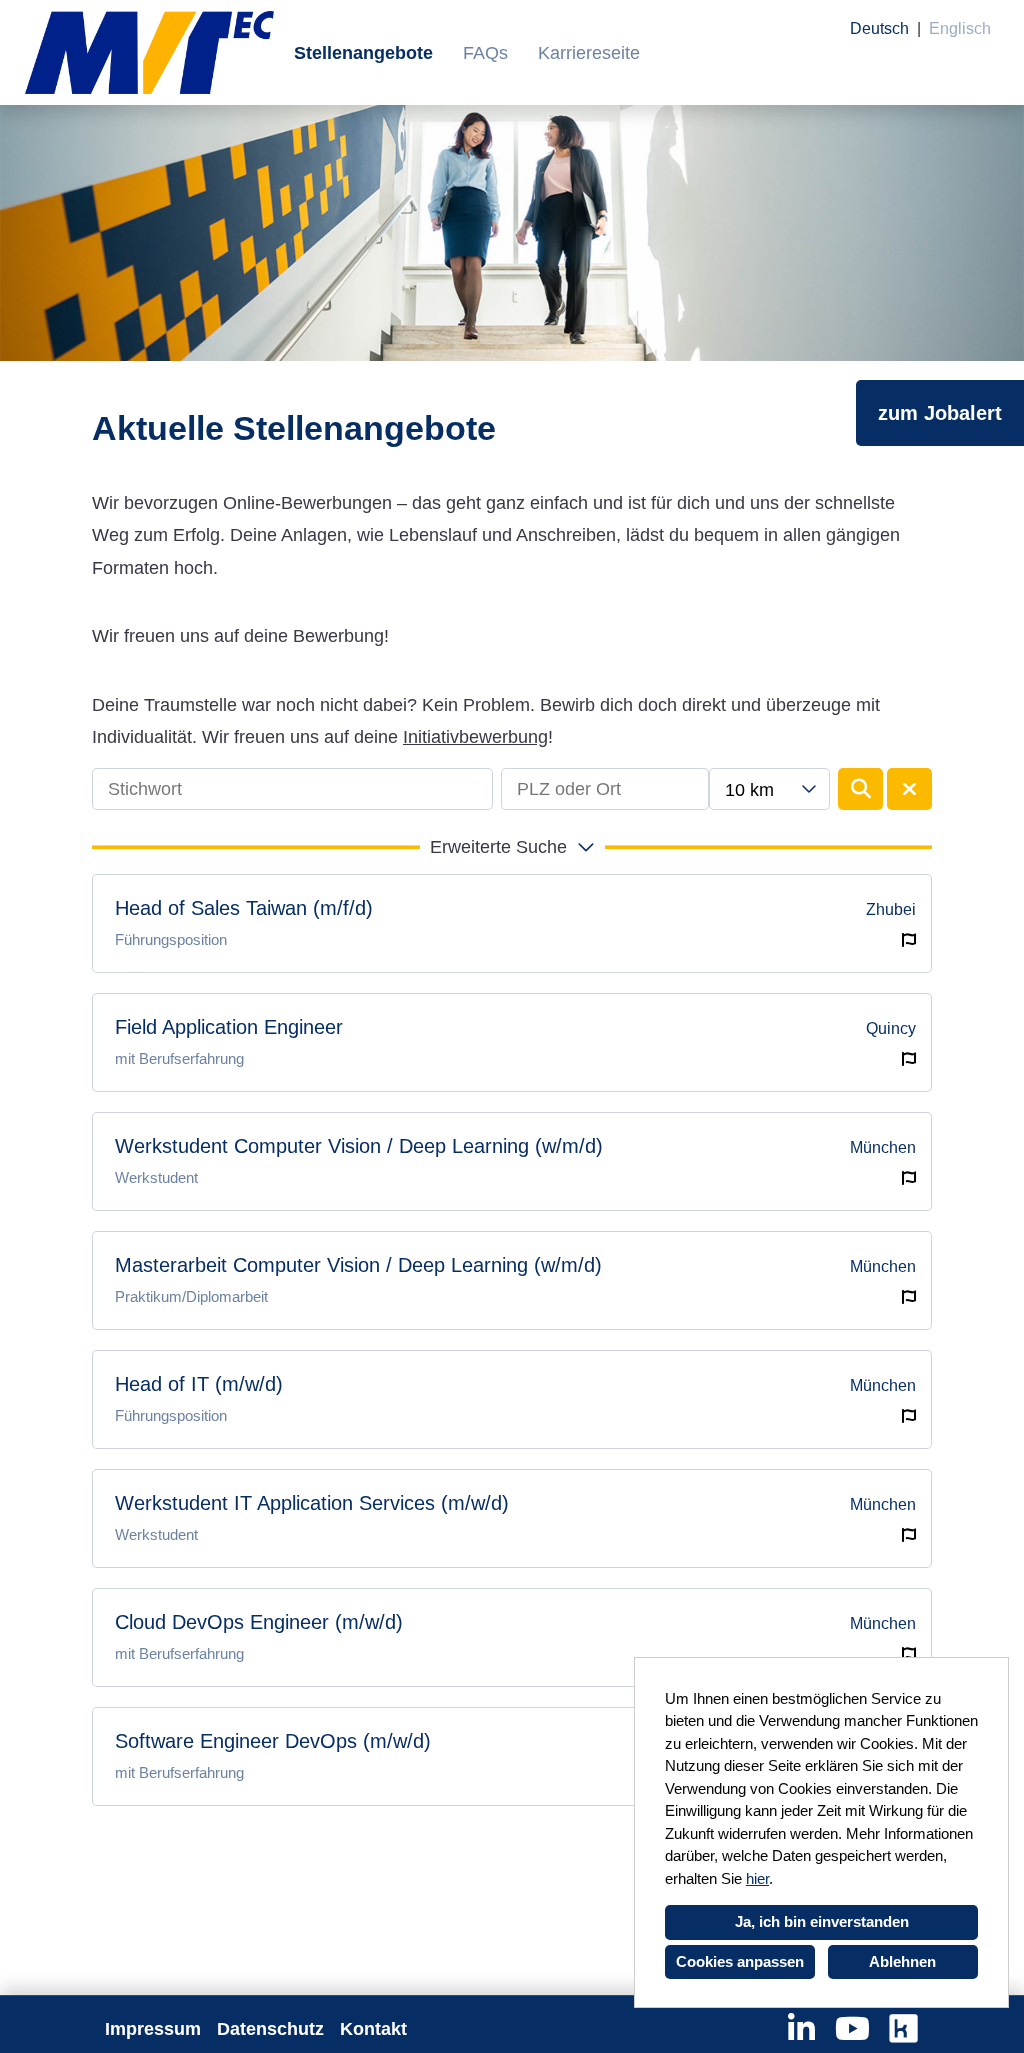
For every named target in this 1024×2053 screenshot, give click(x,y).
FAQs (485, 53)
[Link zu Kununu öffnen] (903, 2029)
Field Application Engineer (229, 1027)
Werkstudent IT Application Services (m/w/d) (312, 1503)
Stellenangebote (363, 53)
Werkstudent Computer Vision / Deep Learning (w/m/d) (359, 1146)
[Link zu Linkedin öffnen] (801, 2029)
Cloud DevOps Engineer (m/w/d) (259, 1622)
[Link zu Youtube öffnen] (852, 2029)
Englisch (960, 28)
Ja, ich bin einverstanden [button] (822, 1921)
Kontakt (373, 2029)
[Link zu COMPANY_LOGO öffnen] (149, 52)
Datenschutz (270, 2029)
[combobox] (769, 789)
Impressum (153, 2029)
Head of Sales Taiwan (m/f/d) (244, 908)
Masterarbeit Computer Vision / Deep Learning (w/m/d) (358, 1265)
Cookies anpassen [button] (740, 1961)
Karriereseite (589, 53)
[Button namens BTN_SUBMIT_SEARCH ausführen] (860, 789)
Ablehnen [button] (902, 1961)
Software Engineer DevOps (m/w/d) (273, 1741)
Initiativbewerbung (475, 737)
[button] (512, 847)
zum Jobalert (940, 413)
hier (757, 1878)
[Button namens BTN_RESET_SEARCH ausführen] (909, 789)
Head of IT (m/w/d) (199, 1384)
